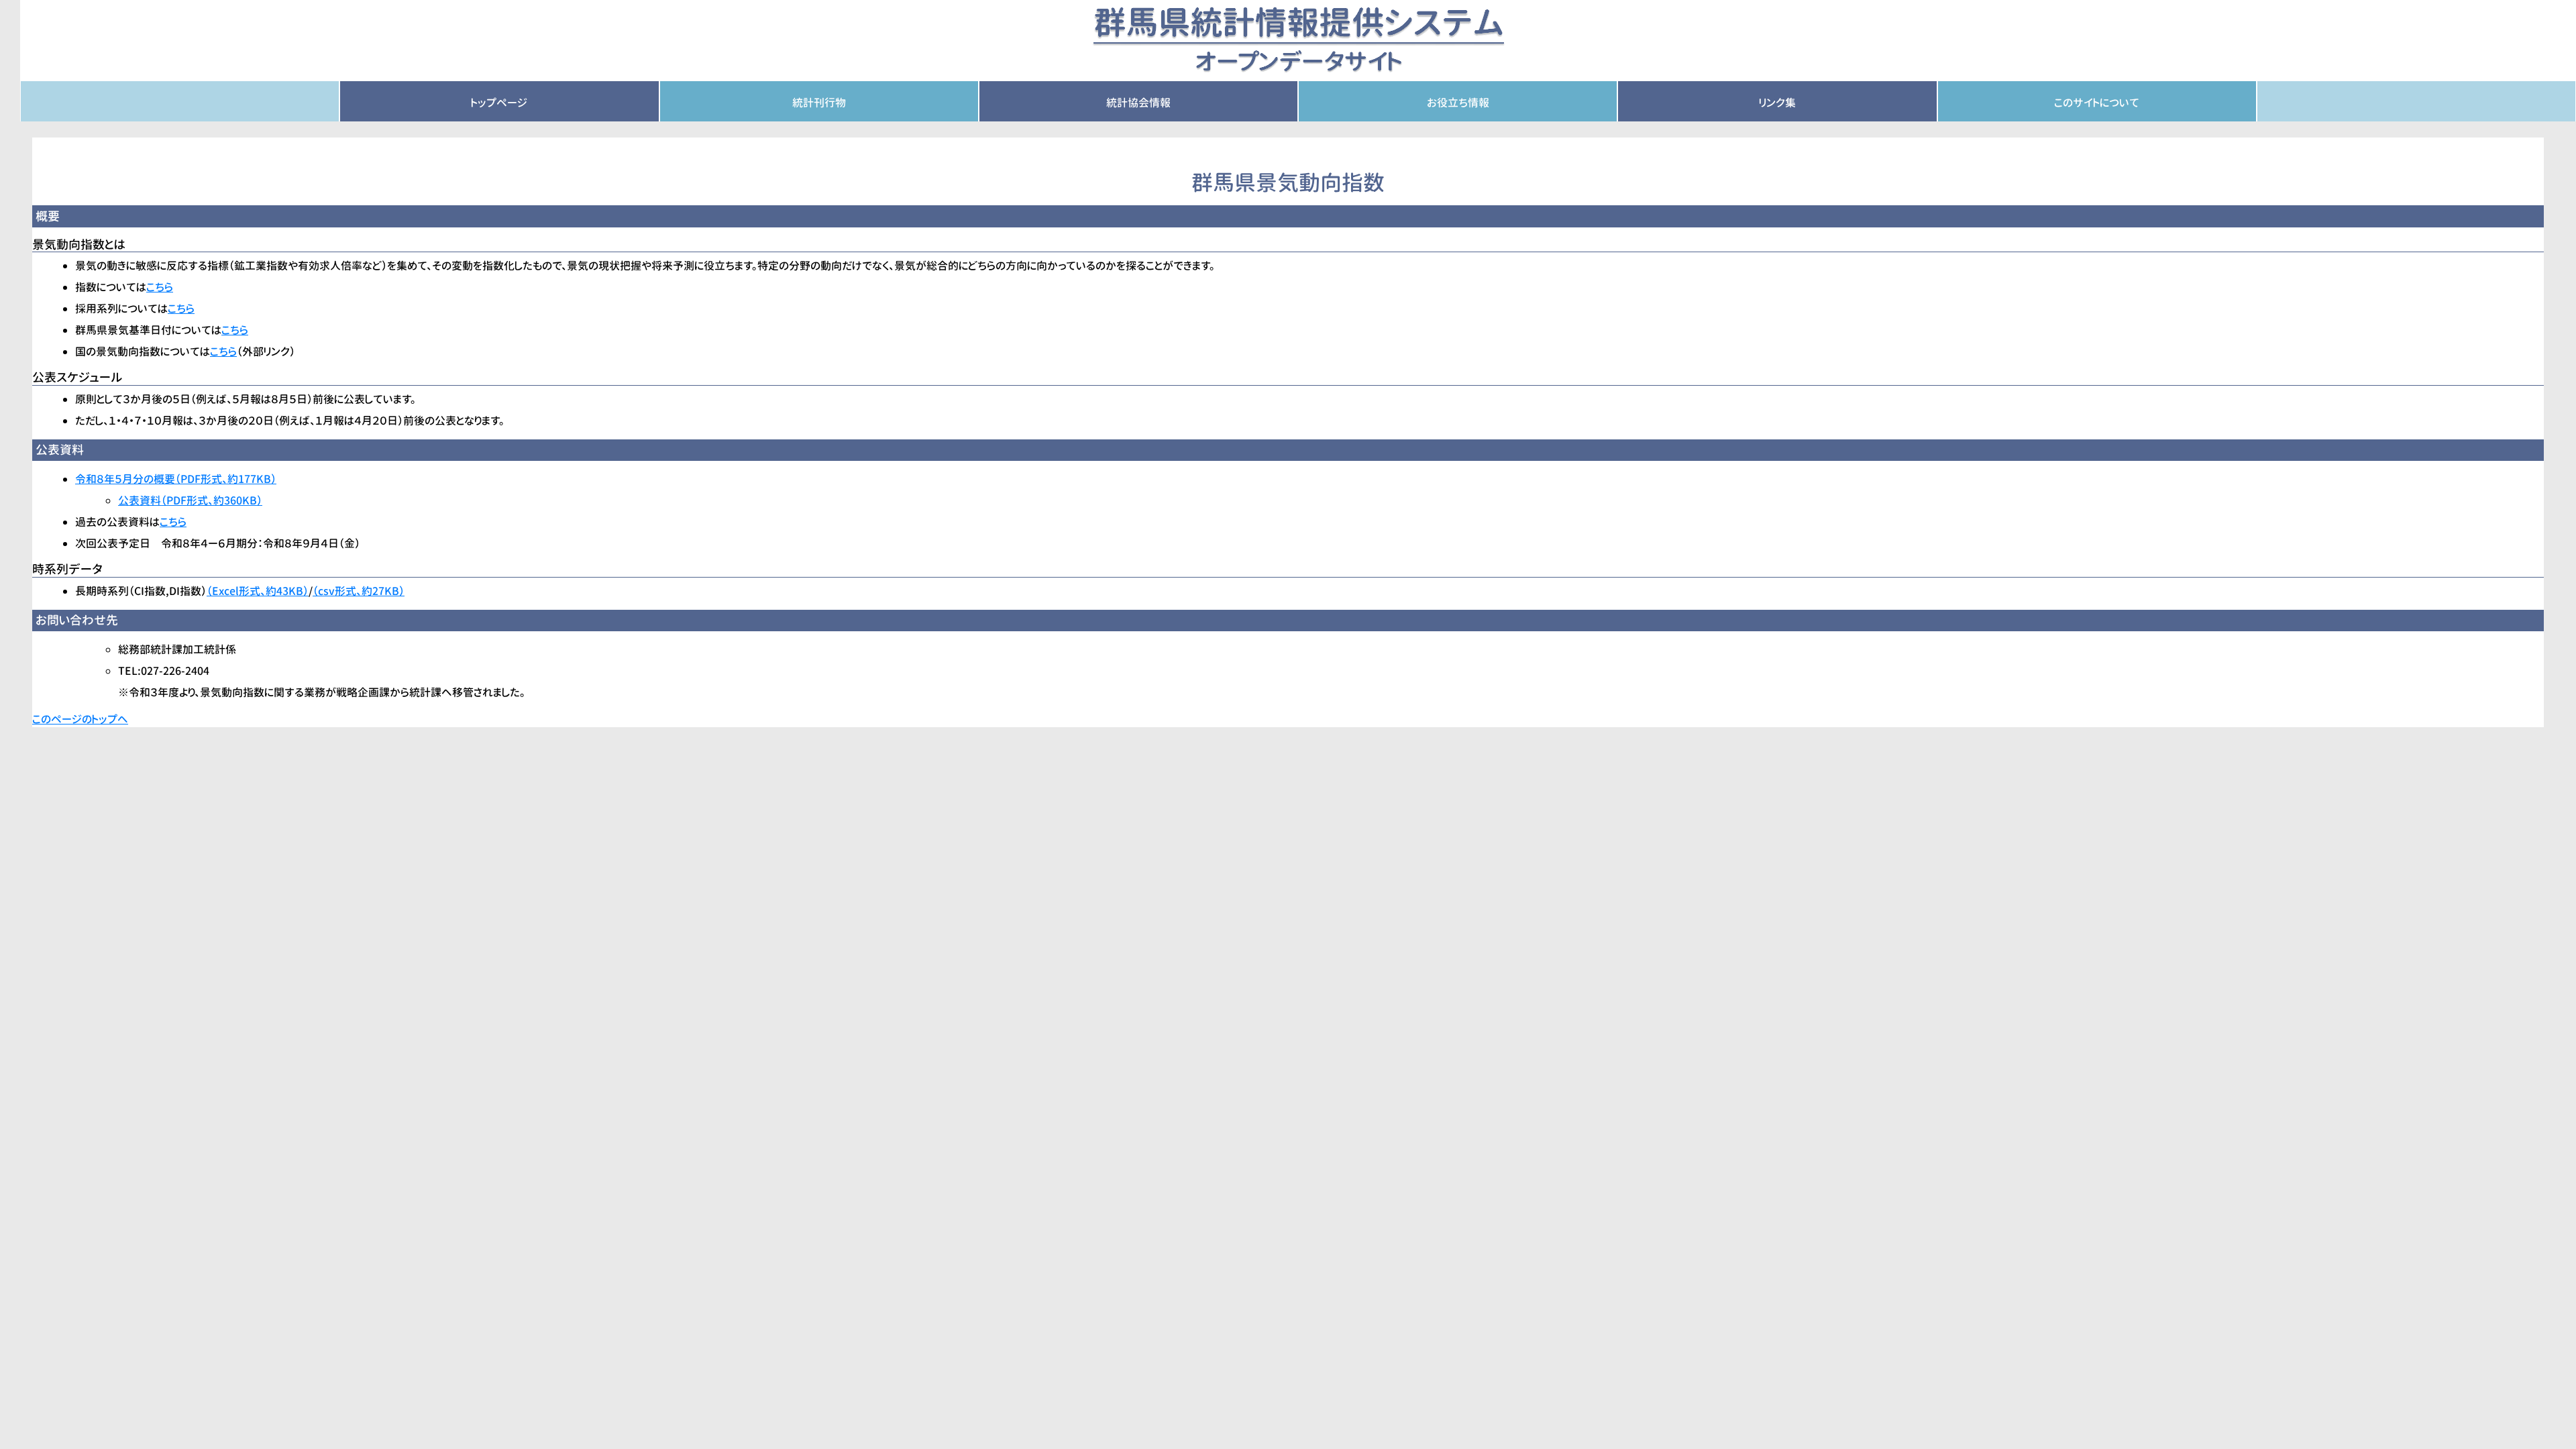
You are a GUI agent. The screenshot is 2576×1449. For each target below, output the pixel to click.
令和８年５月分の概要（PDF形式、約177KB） (176, 479)
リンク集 (1777, 103)
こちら (160, 287)
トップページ (499, 103)
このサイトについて (2097, 103)
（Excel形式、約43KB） (258, 591)
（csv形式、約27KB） (359, 591)
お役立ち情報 (1458, 103)
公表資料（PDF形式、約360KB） (190, 500)
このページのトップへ (80, 719)
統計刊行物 (819, 103)
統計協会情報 (1138, 103)
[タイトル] (1298, 40)
